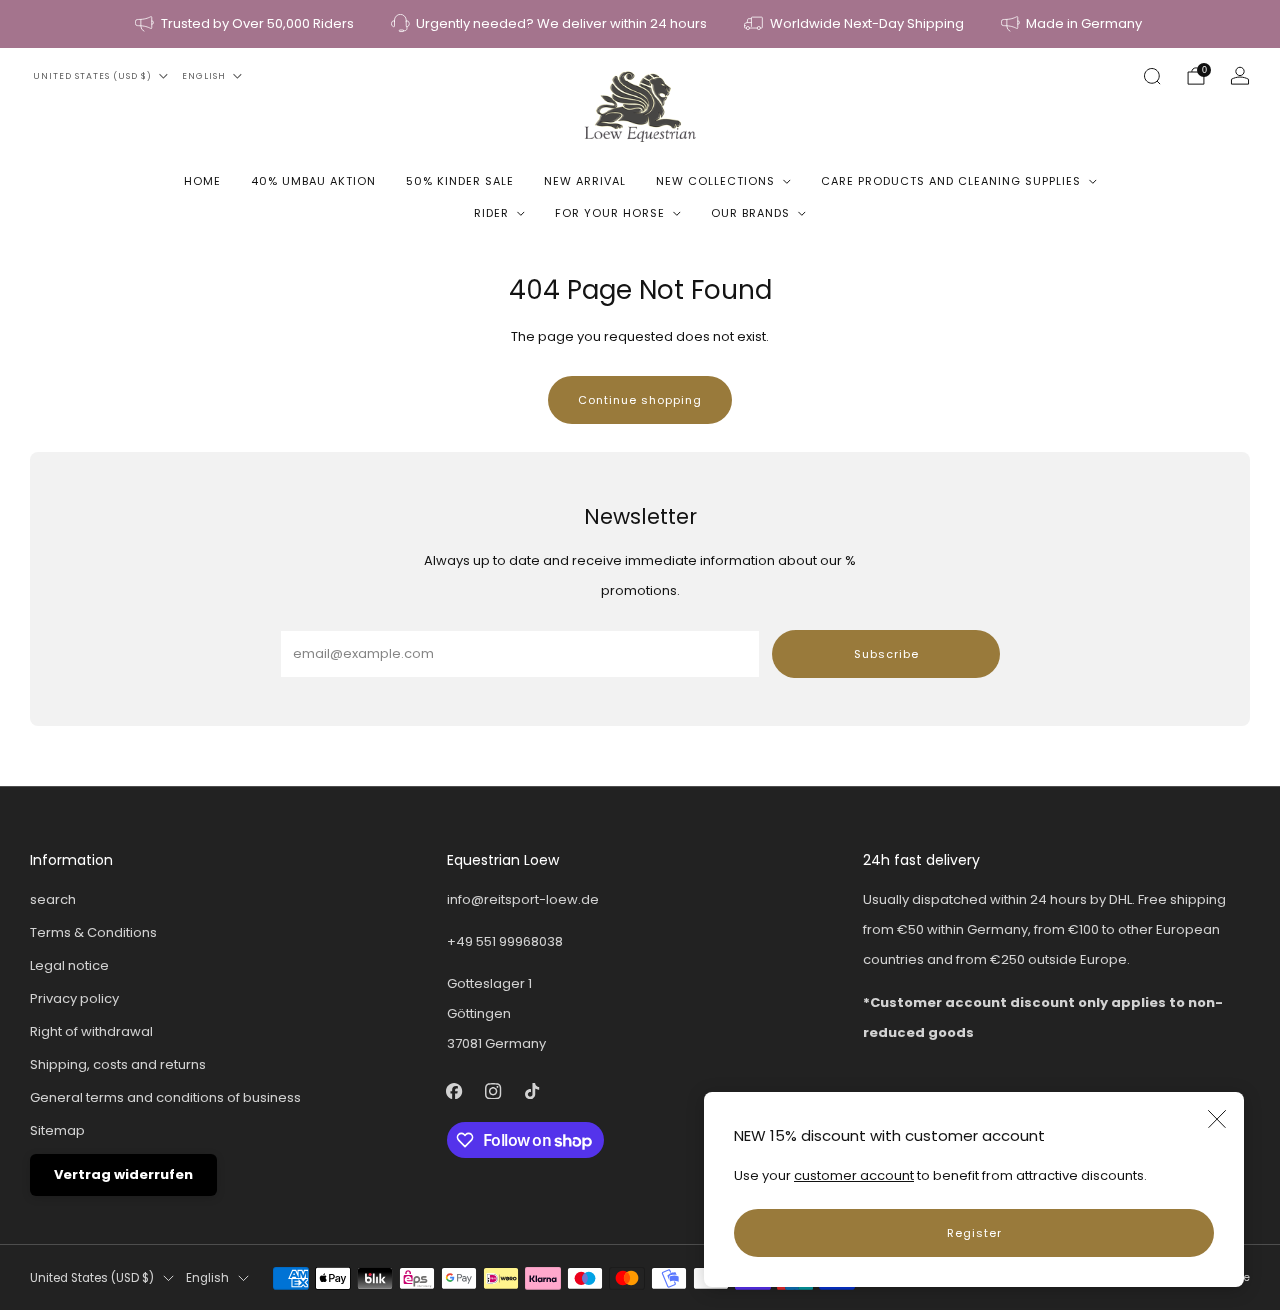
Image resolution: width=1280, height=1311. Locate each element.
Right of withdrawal (91, 1031)
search (53, 899)
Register (974, 1233)
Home (202, 181)
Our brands (750, 213)
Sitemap (57, 1130)
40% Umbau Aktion (313, 181)
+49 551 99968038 (505, 941)
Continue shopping (640, 400)
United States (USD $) (92, 76)
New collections (715, 181)
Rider (491, 213)
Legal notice (69, 965)
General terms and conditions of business (165, 1097)
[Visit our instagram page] (493, 1090)
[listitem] (246, 24)
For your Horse (610, 213)
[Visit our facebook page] (454, 1090)
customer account (854, 1175)
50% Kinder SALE (460, 181)
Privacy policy (74, 998)
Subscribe (886, 654)
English (204, 76)
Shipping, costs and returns (118, 1064)
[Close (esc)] (1217, 1119)
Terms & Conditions (93, 932)
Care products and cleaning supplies (951, 181)
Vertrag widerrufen (123, 1174)
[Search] (1152, 76)
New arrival (585, 181)
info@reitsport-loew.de (523, 899)
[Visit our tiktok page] (532, 1090)
